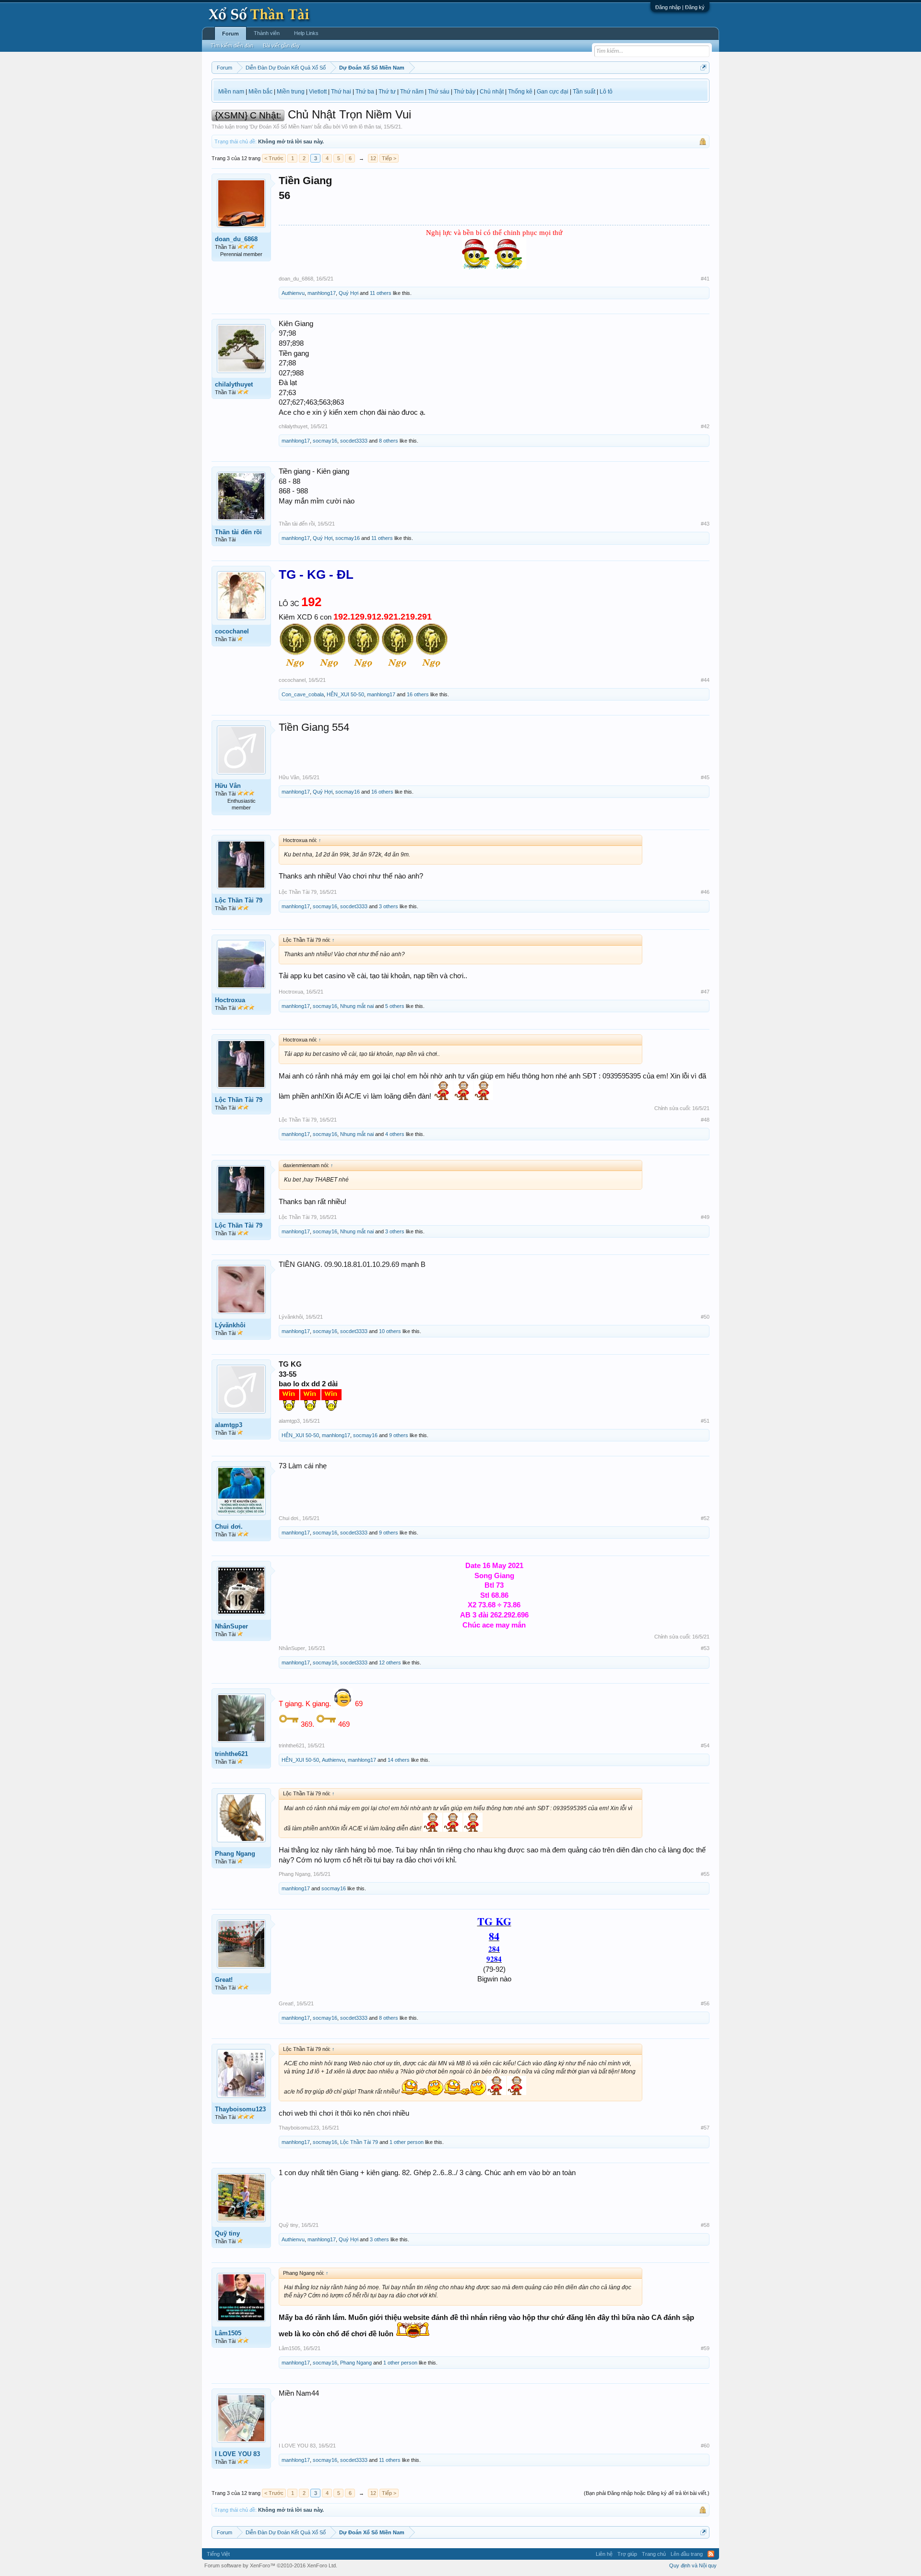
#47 (705, 992)
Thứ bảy (465, 92)
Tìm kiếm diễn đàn (232, 46)
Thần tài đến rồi (238, 532)
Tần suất (584, 92)
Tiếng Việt (218, 2554)
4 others (395, 1134)
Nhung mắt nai (357, 1006)
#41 (705, 279)
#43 (705, 524)
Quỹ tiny (227, 2233)
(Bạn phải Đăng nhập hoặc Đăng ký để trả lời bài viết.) (647, 2493)
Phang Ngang (235, 1854)
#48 (705, 1120)
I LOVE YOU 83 (237, 2454)
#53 (705, 1648)
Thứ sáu (439, 92)
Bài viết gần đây (281, 46)
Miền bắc (260, 92)
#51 (705, 1421)
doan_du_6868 (236, 239)
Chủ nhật (492, 92)
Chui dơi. (229, 1527)
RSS (711, 2554)
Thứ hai (341, 92)
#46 (705, 892)
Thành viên (267, 33)
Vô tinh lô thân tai (361, 127)
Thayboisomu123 (240, 2109)
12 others (390, 1663)
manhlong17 (322, 293)
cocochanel (232, 631)
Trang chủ (654, 2554)
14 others (399, 1760)
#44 (705, 680)
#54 (705, 1745)
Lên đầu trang (687, 2554)
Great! (224, 1980)
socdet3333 (354, 441)
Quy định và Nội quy (693, 2565)
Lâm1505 (228, 2333)
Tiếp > (389, 158)
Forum (230, 34)
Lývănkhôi (230, 1325)
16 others (418, 694)
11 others (381, 293)
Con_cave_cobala (303, 694)
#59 (705, 2348)
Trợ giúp (627, 2554)
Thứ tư (387, 92)
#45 (705, 777)
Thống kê (520, 92)
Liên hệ (604, 2554)
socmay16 (325, 441)
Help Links (306, 33)
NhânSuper (231, 1626)
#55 (705, 1874)
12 (373, 158)
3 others (389, 906)
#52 (705, 1518)
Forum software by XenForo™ (271, 2565)
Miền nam (231, 92)
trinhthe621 (231, 1754)
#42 (705, 426)
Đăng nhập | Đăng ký (680, 7)
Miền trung (291, 92)
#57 (705, 2128)
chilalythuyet (234, 384)
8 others (389, 441)
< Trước (274, 158)
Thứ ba (365, 92)
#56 (705, 2003)
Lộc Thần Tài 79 (239, 900)
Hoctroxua (230, 1000)
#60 (705, 2446)
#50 (705, 1317)
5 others (395, 1006)
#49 (705, 1217)
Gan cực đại (553, 92)
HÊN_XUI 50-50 (345, 694)
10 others (390, 1331)
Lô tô (606, 92)
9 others (399, 1435)
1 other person (407, 2142)
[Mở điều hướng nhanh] (703, 67)
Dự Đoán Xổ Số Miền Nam (281, 127)
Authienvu (293, 293)
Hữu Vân (228, 786)
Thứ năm (412, 92)
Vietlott (318, 92)
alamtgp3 (229, 1425)
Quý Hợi (348, 293)
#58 (705, 2225)
